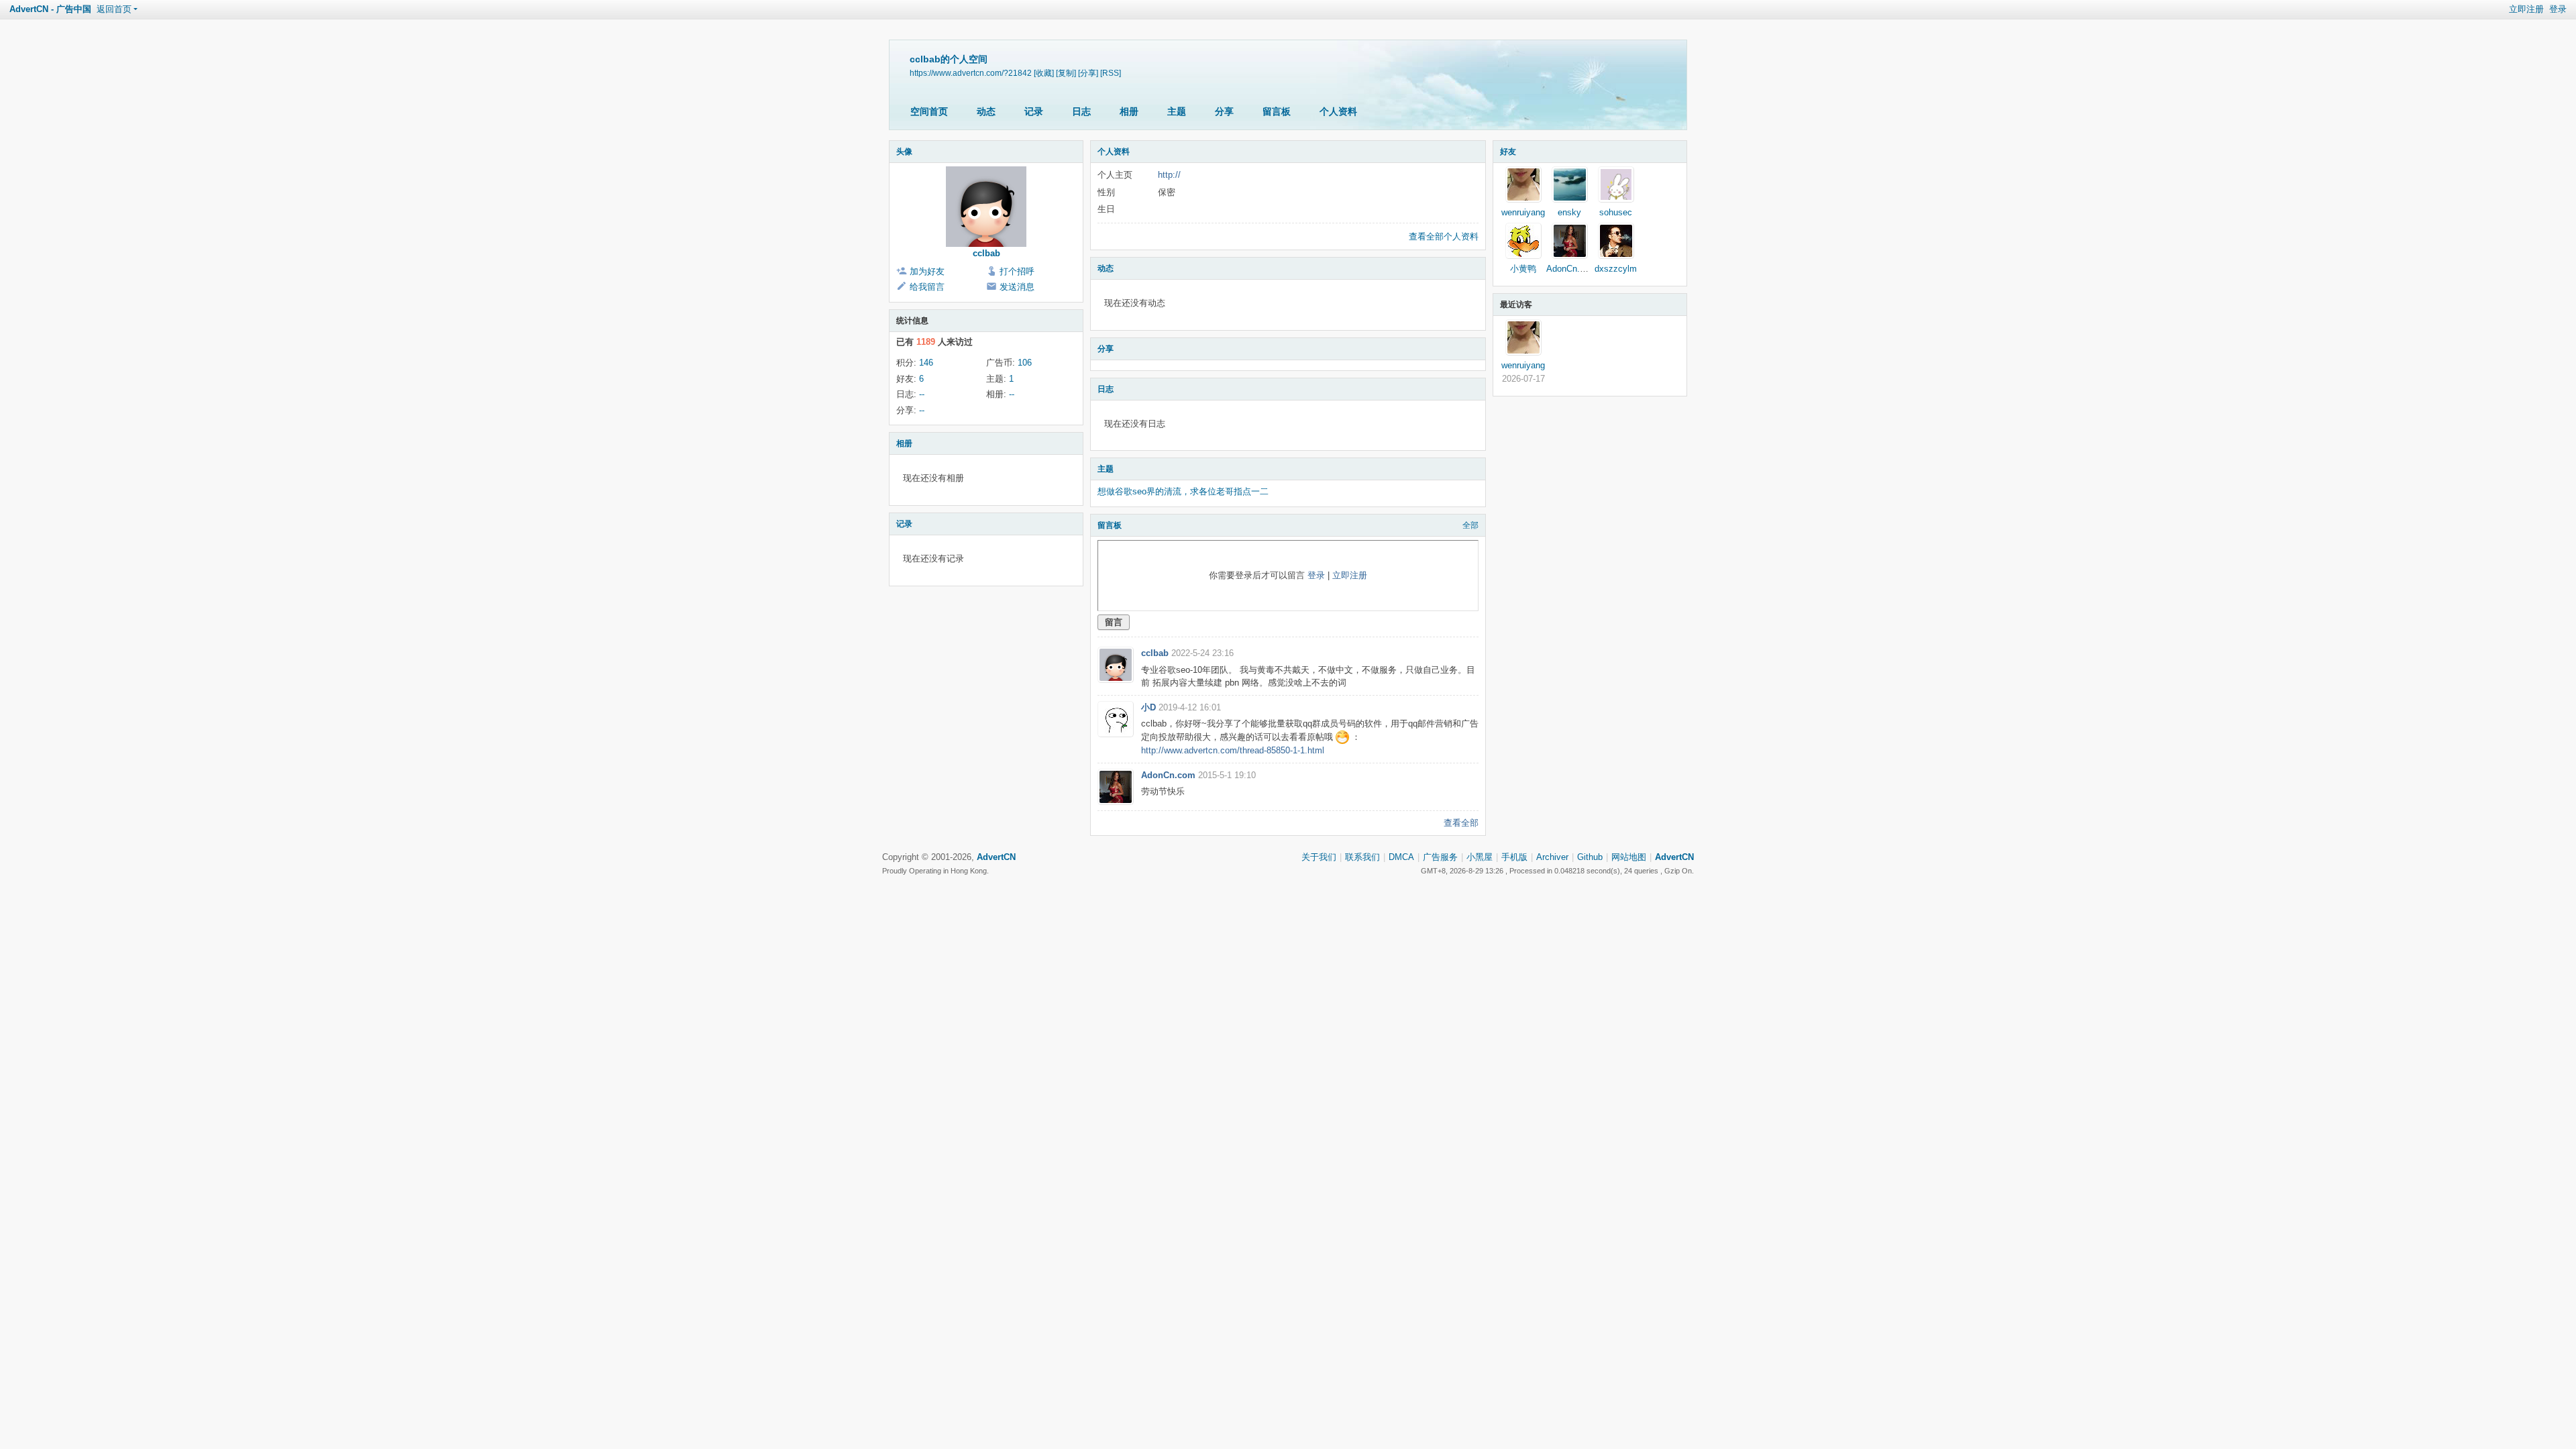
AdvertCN (1674, 857)
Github (1590, 857)
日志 (1081, 111)
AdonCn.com (1168, 775)
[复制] (1066, 73)
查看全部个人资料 (1444, 236)
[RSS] (1111, 73)
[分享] (1088, 73)
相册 (1129, 111)
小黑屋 (1480, 857)
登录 (2558, 9)
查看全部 (1461, 823)
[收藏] (1044, 73)
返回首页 (114, 9)
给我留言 (927, 287)
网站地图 (1629, 857)
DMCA (1401, 857)
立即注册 (2526, 9)
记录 (1034, 111)
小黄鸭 (1523, 269)
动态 (986, 111)
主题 (1177, 111)
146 (926, 363)
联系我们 (1362, 857)
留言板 (1277, 111)
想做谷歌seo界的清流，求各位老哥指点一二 (1183, 491)
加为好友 (927, 271)
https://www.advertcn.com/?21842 (971, 73)
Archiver (1552, 857)
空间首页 (929, 111)
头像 (904, 152)
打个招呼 (1017, 271)
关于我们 (1319, 857)
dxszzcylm (1616, 269)
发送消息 (1017, 287)
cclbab (986, 253)
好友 (1508, 152)
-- (922, 394)
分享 (1224, 111)
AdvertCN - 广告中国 (50, 9)
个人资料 (1338, 111)
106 (1025, 363)
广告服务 (1440, 857)
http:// (1169, 175)
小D (1148, 707)
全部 (1470, 525)
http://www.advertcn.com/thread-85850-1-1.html (1233, 750)
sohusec (1616, 212)
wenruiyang (1523, 212)
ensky (1569, 212)
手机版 (1514, 857)
